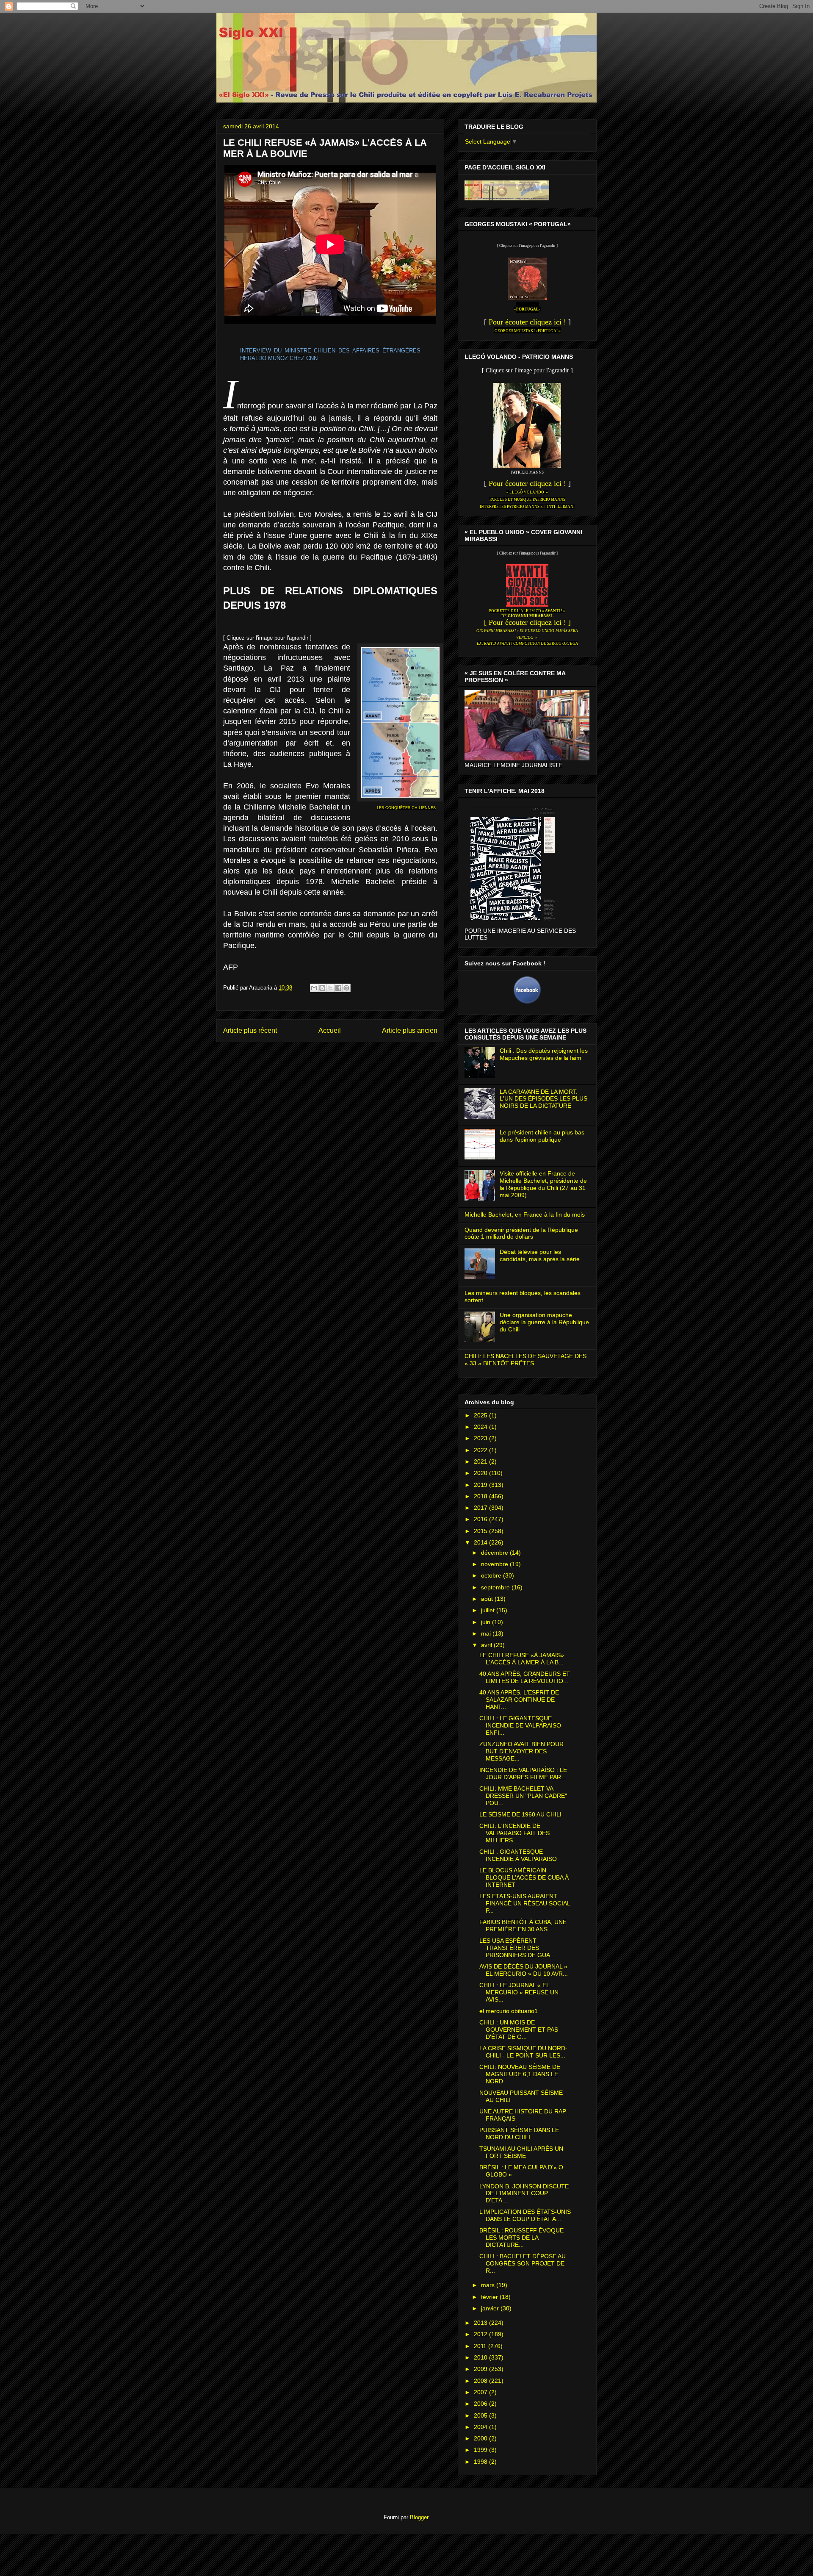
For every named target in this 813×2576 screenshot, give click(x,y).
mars (489, 2285)
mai (487, 1633)
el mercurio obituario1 (509, 2011)
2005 (481, 2415)
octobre (492, 1575)
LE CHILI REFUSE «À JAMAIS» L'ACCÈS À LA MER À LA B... (522, 1659)
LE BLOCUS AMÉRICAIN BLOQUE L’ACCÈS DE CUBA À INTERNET (524, 1877)
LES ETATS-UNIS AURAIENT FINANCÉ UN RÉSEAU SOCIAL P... (525, 1903)
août (488, 1599)
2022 (481, 1450)
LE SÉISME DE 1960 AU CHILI (520, 1814)
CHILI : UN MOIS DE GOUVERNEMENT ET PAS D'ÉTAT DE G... (519, 2030)
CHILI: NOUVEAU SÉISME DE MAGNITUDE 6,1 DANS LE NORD (520, 2074)
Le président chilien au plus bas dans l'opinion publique (542, 1136)
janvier (491, 2308)
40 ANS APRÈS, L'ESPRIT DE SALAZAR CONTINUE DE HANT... (519, 1700)
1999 (481, 2450)
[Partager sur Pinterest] (346, 988)
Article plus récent (250, 1030)
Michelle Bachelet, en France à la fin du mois (525, 1215)
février (490, 2297)
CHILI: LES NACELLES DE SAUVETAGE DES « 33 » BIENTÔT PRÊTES (525, 1360)
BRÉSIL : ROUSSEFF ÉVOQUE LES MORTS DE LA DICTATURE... (521, 2238)
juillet (489, 1610)
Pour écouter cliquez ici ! (527, 322)
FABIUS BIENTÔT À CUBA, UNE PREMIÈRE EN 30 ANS (523, 1926)
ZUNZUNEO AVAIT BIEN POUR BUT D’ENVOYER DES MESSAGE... (521, 1751)
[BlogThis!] (322, 988)
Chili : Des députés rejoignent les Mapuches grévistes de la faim (544, 1054)
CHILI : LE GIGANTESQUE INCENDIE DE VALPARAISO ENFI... (520, 1725)
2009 (481, 2369)
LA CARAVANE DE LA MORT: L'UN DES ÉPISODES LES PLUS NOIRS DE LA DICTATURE (543, 1099)
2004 (481, 2427)
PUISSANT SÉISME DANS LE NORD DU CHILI (519, 2134)
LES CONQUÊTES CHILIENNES (406, 808)
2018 (481, 1496)
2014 (481, 1542)
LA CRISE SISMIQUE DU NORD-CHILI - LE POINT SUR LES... (523, 2052)
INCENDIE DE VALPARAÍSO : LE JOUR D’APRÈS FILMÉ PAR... (523, 1773)
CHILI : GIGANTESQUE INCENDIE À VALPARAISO (518, 1855)
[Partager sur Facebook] (338, 988)
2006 (481, 2404)
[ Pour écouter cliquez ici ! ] (527, 622)
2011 (481, 2346)
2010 (481, 2357)
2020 (481, 1473)
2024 (481, 1427)
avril (487, 1645)
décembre (495, 1553)
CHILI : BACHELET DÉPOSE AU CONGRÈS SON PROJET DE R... (523, 2263)
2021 (481, 1461)
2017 (481, 1508)
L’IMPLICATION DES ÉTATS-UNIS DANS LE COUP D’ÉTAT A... (525, 2215)
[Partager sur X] (330, 988)
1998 (481, 2462)
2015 (481, 1531)
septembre (496, 1587)
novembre (495, 1564)
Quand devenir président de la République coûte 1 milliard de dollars (521, 1233)
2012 (481, 2334)
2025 (481, 1415)
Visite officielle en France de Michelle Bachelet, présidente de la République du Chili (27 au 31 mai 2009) (543, 1184)
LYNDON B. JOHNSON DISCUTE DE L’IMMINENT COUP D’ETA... (524, 2193)
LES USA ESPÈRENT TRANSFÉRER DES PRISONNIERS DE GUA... (517, 1948)
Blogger (419, 2517)
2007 (481, 2392)
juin (487, 1622)
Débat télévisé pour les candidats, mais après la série (540, 1255)
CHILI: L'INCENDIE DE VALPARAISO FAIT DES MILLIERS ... (514, 1833)
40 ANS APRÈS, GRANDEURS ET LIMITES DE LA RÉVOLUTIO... (525, 1677)
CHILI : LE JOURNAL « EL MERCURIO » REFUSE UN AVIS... (519, 1992)
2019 (481, 1485)
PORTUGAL (527, 309)
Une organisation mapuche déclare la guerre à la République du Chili (544, 1322)
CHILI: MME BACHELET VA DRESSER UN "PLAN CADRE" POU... (523, 1796)
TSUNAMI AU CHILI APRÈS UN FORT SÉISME (521, 2152)
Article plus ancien (410, 1030)
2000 (481, 2438)
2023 (481, 1438)
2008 (481, 2381)
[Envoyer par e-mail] (314, 988)
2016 (481, 1519)
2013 (481, 2323)
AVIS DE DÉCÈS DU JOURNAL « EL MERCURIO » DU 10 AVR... (524, 1970)
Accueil (330, 1030)
